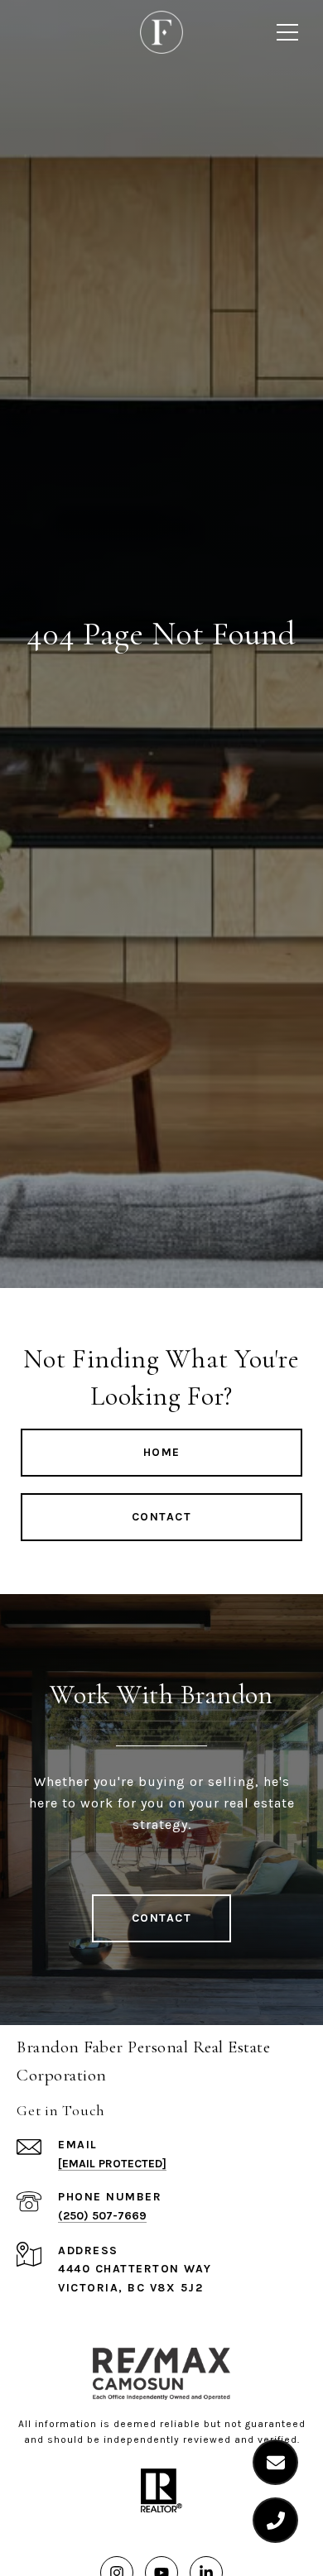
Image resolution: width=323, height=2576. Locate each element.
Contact (162, 1918)
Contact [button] (162, 1517)
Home (162, 1452)
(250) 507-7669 (102, 2216)
